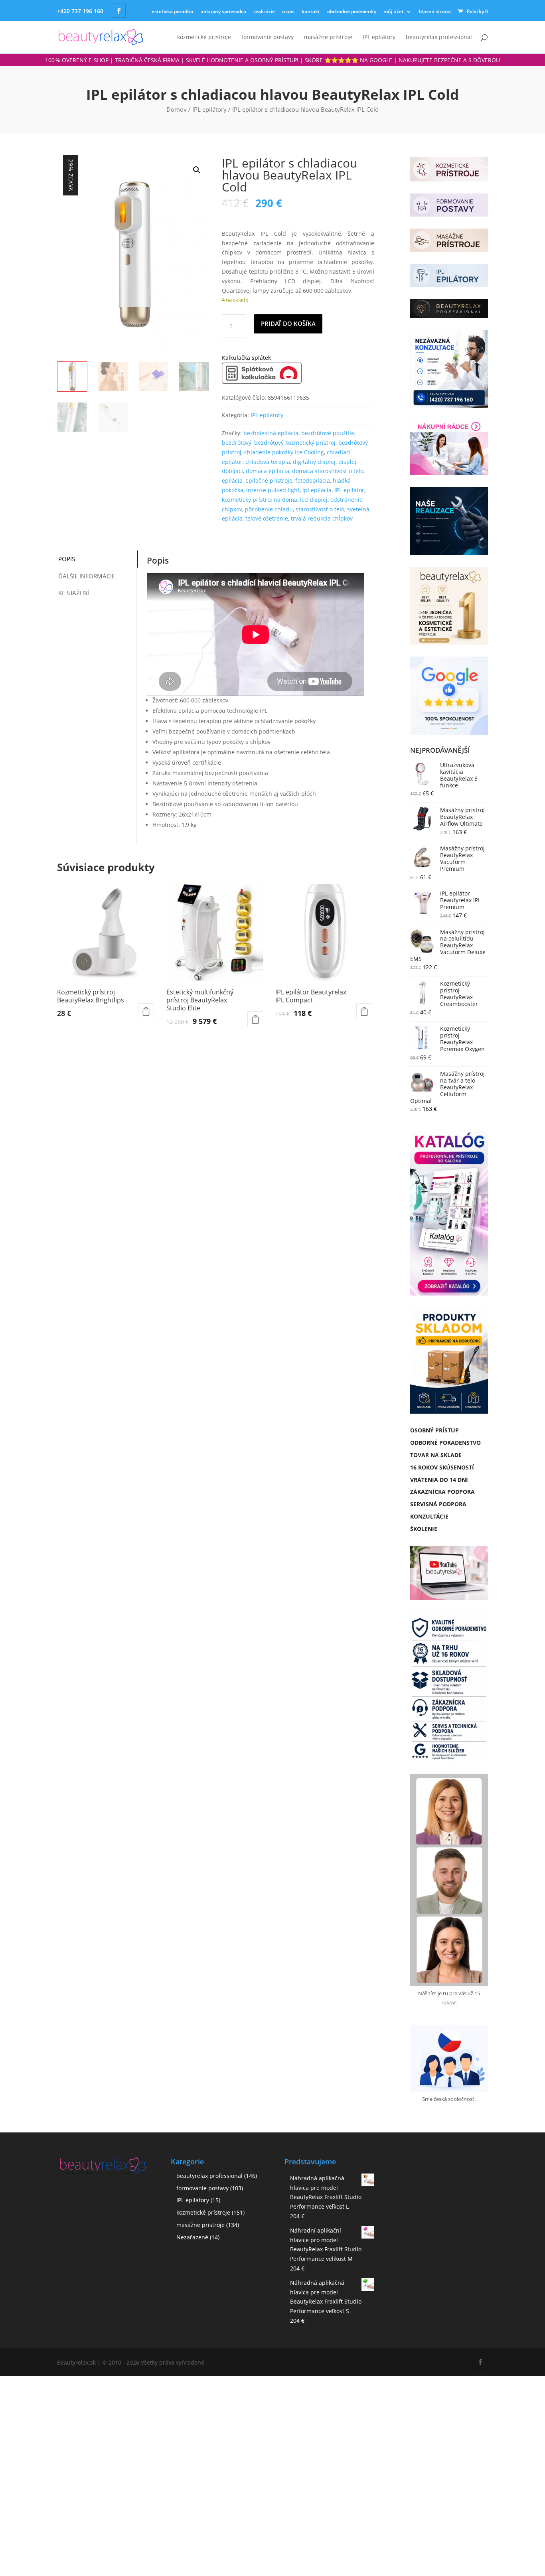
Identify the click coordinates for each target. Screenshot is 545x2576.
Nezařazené (192, 2237)
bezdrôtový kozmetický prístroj (295, 443)
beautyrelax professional (439, 37)
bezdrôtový (237, 443)
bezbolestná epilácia (271, 433)
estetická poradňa (172, 11)
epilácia (232, 480)
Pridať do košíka (288, 323)
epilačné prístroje (269, 480)
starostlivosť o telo (320, 509)
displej (347, 462)
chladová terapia (268, 462)
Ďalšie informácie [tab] (87, 576)
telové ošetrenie (267, 518)
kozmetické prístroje (204, 37)
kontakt (311, 11)
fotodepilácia (313, 480)
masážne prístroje (328, 37)
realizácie (264, 11)
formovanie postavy (268, 37)
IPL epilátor (349, 490)
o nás (288, 11)
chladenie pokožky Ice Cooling (284, 452)
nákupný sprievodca (223, 11)
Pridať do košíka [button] (146, 1011)
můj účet (394, 11)
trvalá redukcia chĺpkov (322, 518)
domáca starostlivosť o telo (328, 471)
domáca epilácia (268, 471)
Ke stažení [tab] (74, 593)
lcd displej (314, 500)
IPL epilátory (379, 37)
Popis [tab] (67, 559)
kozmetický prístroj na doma (260, 500)
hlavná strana (435, 11)
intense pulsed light (273, 490)
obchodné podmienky (352, 11)
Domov (177, 109)
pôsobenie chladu (269, 509)
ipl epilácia (317, 490)
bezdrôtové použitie (328, 433)
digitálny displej (314, 462)
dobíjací (232, 471)
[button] (197, 170)
